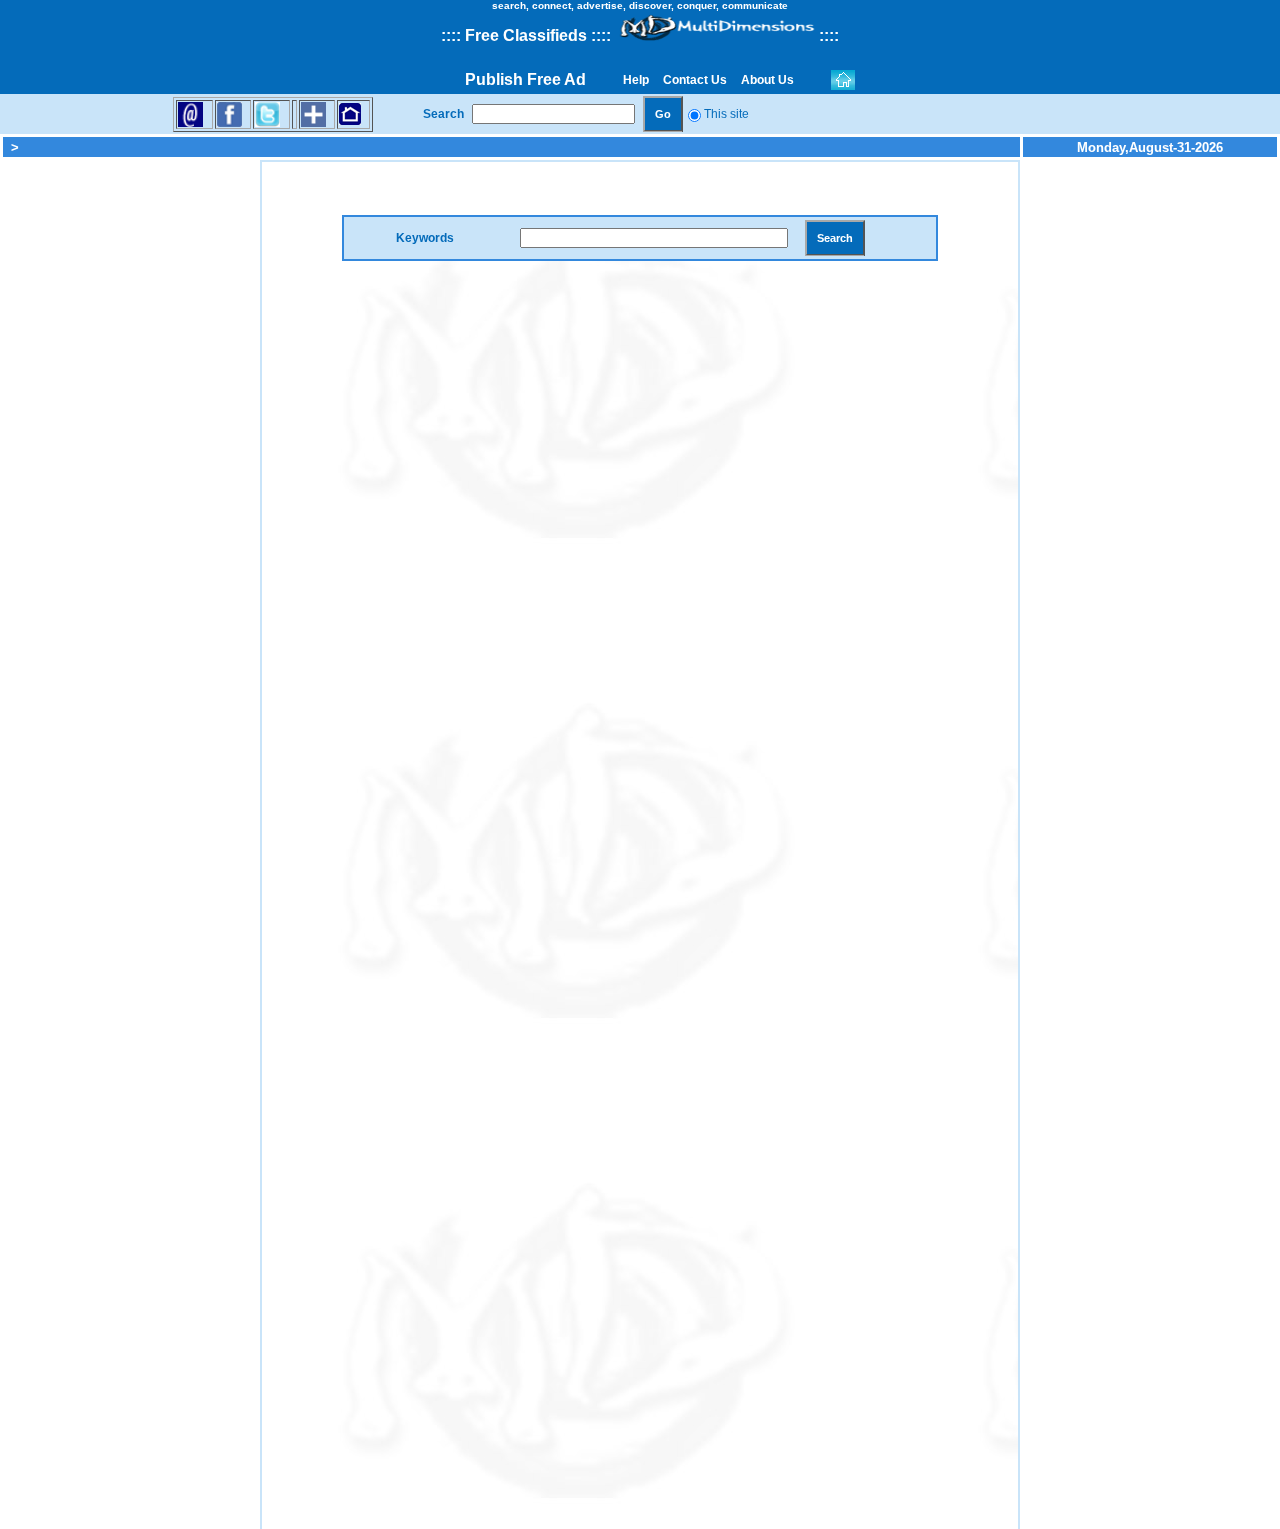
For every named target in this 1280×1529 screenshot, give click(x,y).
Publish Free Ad (525, 79)
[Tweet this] (267, 113)
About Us (767, 80)
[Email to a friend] (190, 113)
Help (636, 80)
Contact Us (695, 80)
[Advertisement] (130, 460)
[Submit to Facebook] (229, 113)
